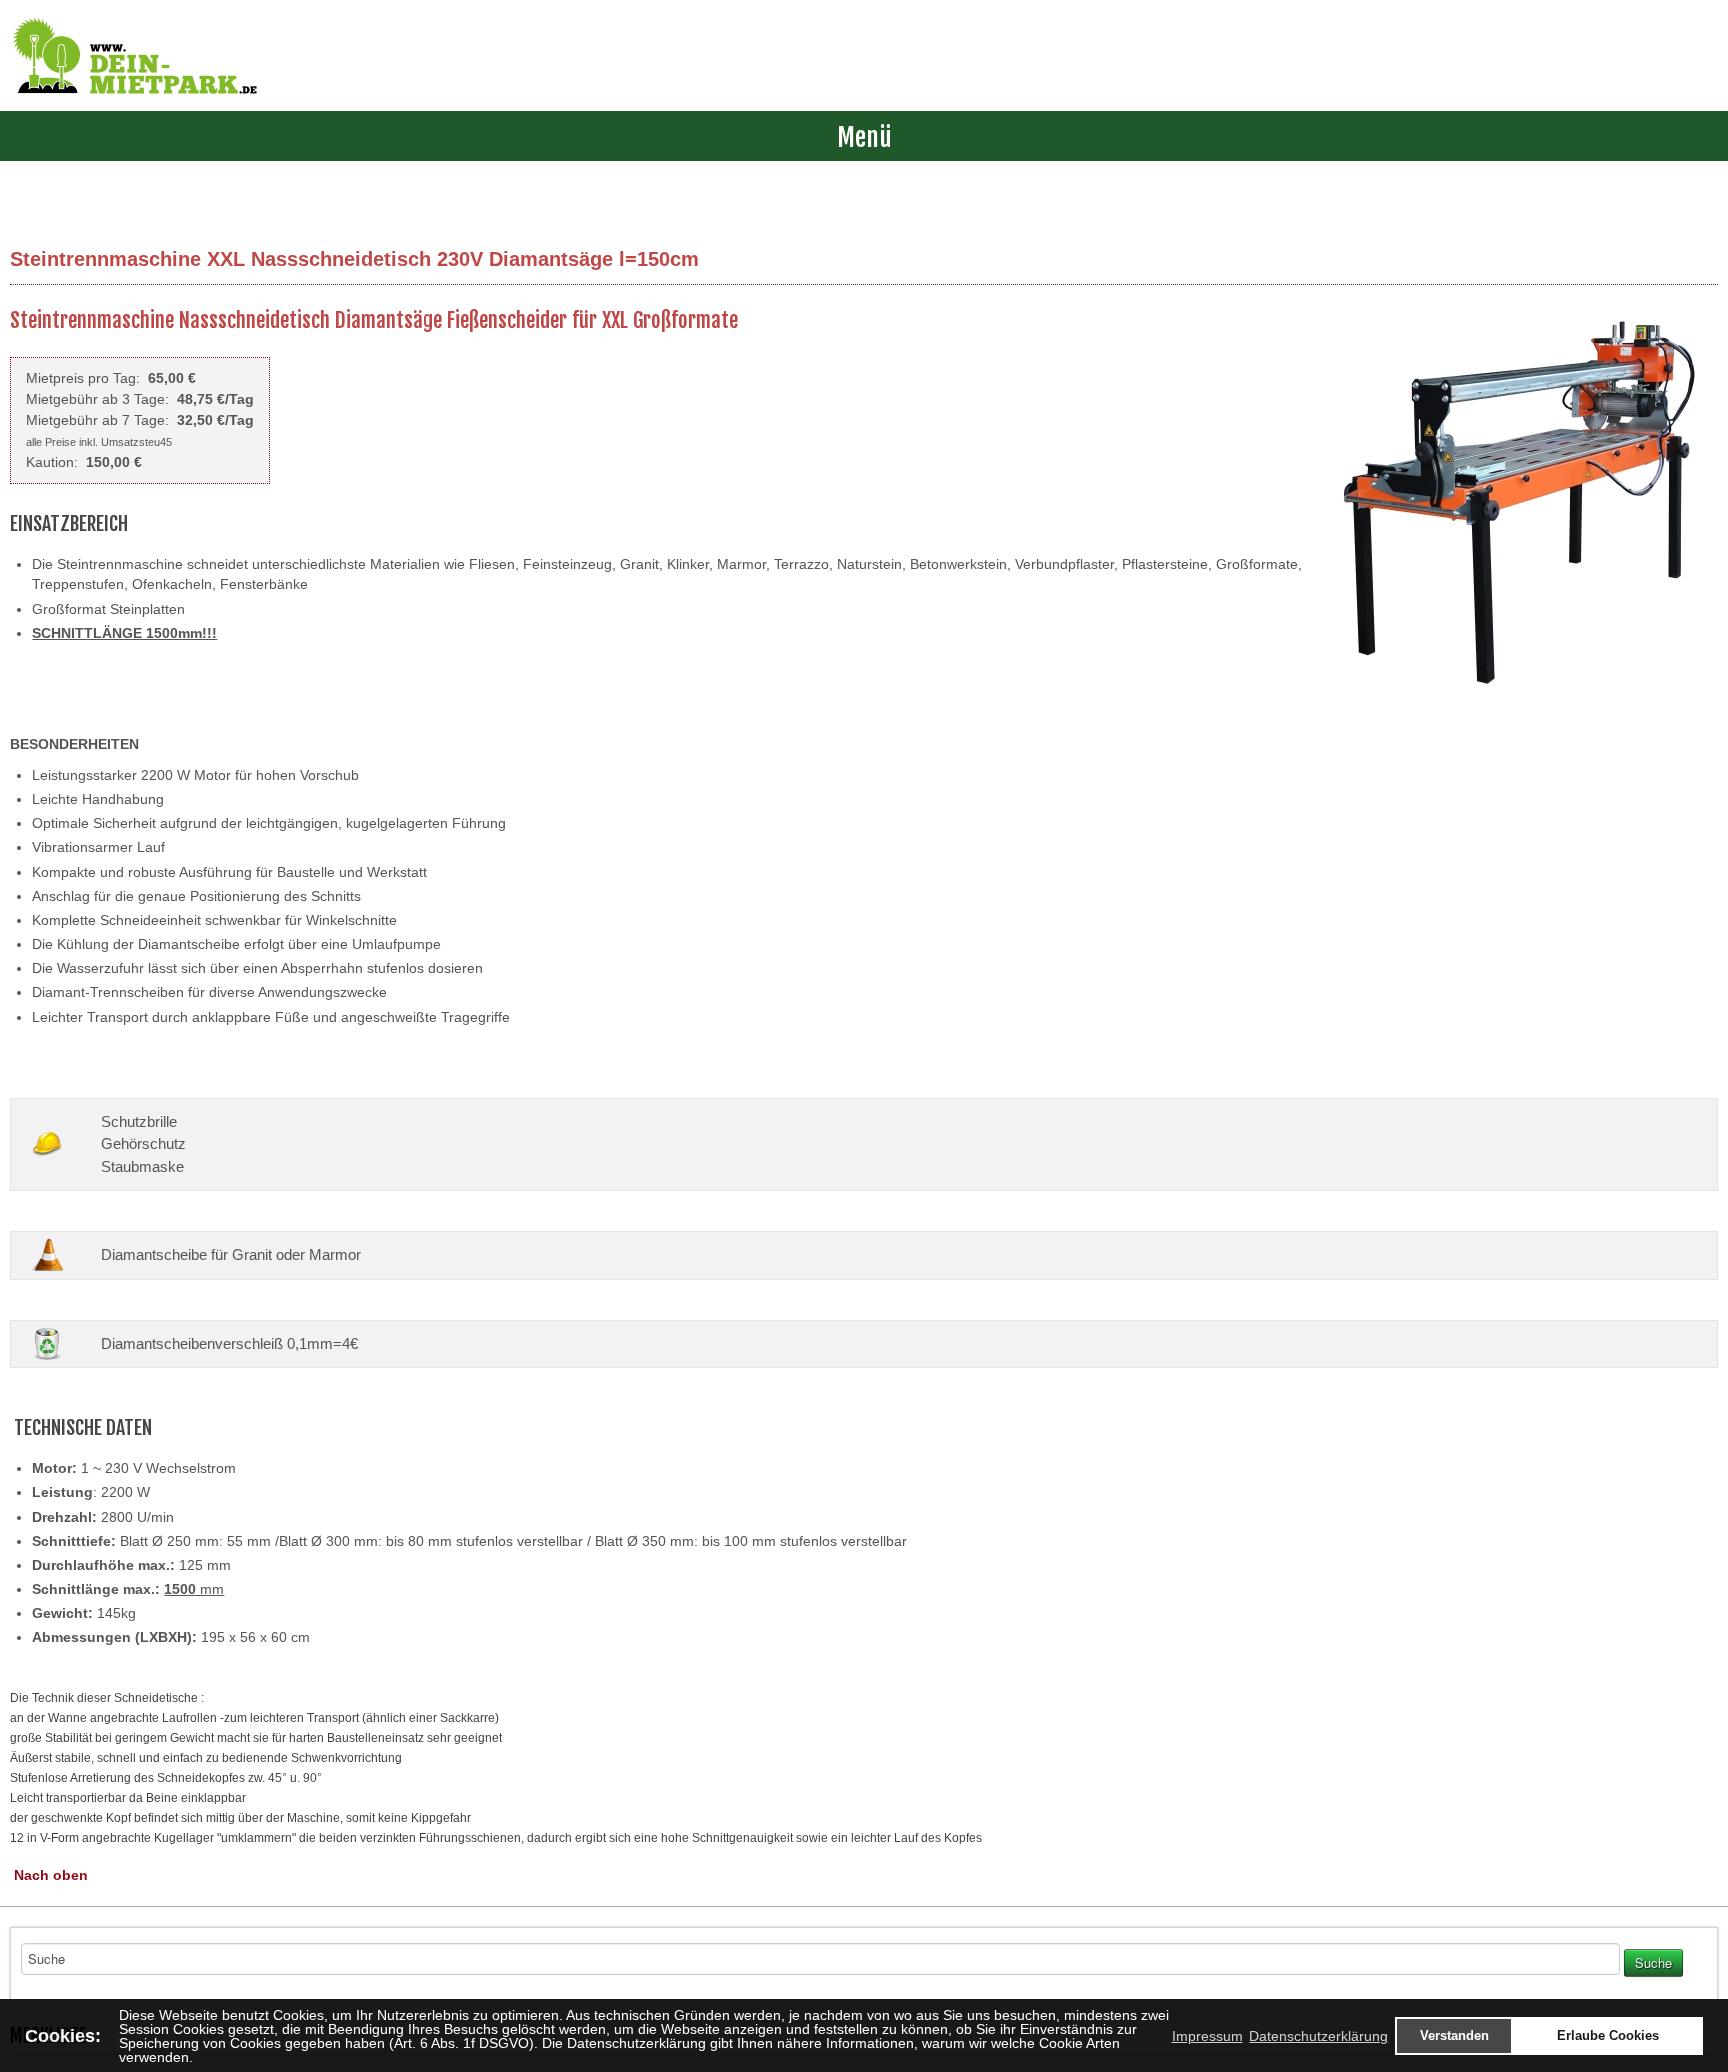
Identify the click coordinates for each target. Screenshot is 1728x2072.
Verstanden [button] (1454, 2036)
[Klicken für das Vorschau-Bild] (1518, 504)
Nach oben (51, 1875)
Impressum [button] (1207, 2036)
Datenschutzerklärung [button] (1318, 2036)
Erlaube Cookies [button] (1608, 2036)
